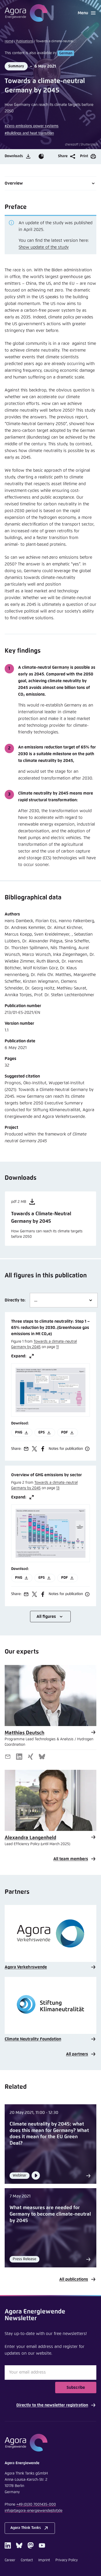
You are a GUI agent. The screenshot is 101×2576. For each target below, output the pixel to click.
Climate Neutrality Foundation (33, 2039)
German (66, 53)
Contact (27, 2560)
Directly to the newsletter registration (52, 2405)
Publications (25, 41)
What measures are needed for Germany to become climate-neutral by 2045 (50, 2214)
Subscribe (76, 2388)
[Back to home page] (26, 13)
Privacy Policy (67, 2560)
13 (58, 1488)
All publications (74, 2279)
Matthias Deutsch (24, 1733)
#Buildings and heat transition (29, 133)
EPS (42, 1432)
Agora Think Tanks (26, 2528)
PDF (64, 1432)
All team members (71, 1859)
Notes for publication (66, 1449)
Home (9, 41)
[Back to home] (51, 2443)
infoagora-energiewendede (34, 2511)
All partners (77, 2054)
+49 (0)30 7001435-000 (36, 2505)
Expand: (19, 1356)
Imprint (44, 2560)
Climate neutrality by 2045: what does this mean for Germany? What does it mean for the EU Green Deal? (49, 2134)
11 (57, 1347)
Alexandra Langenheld (30, 1838)
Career (10, 2560)
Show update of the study (44, 247)
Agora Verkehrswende (26, 1967)
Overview (14, 183)
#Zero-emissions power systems (32, 126)
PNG (19, 1432)
